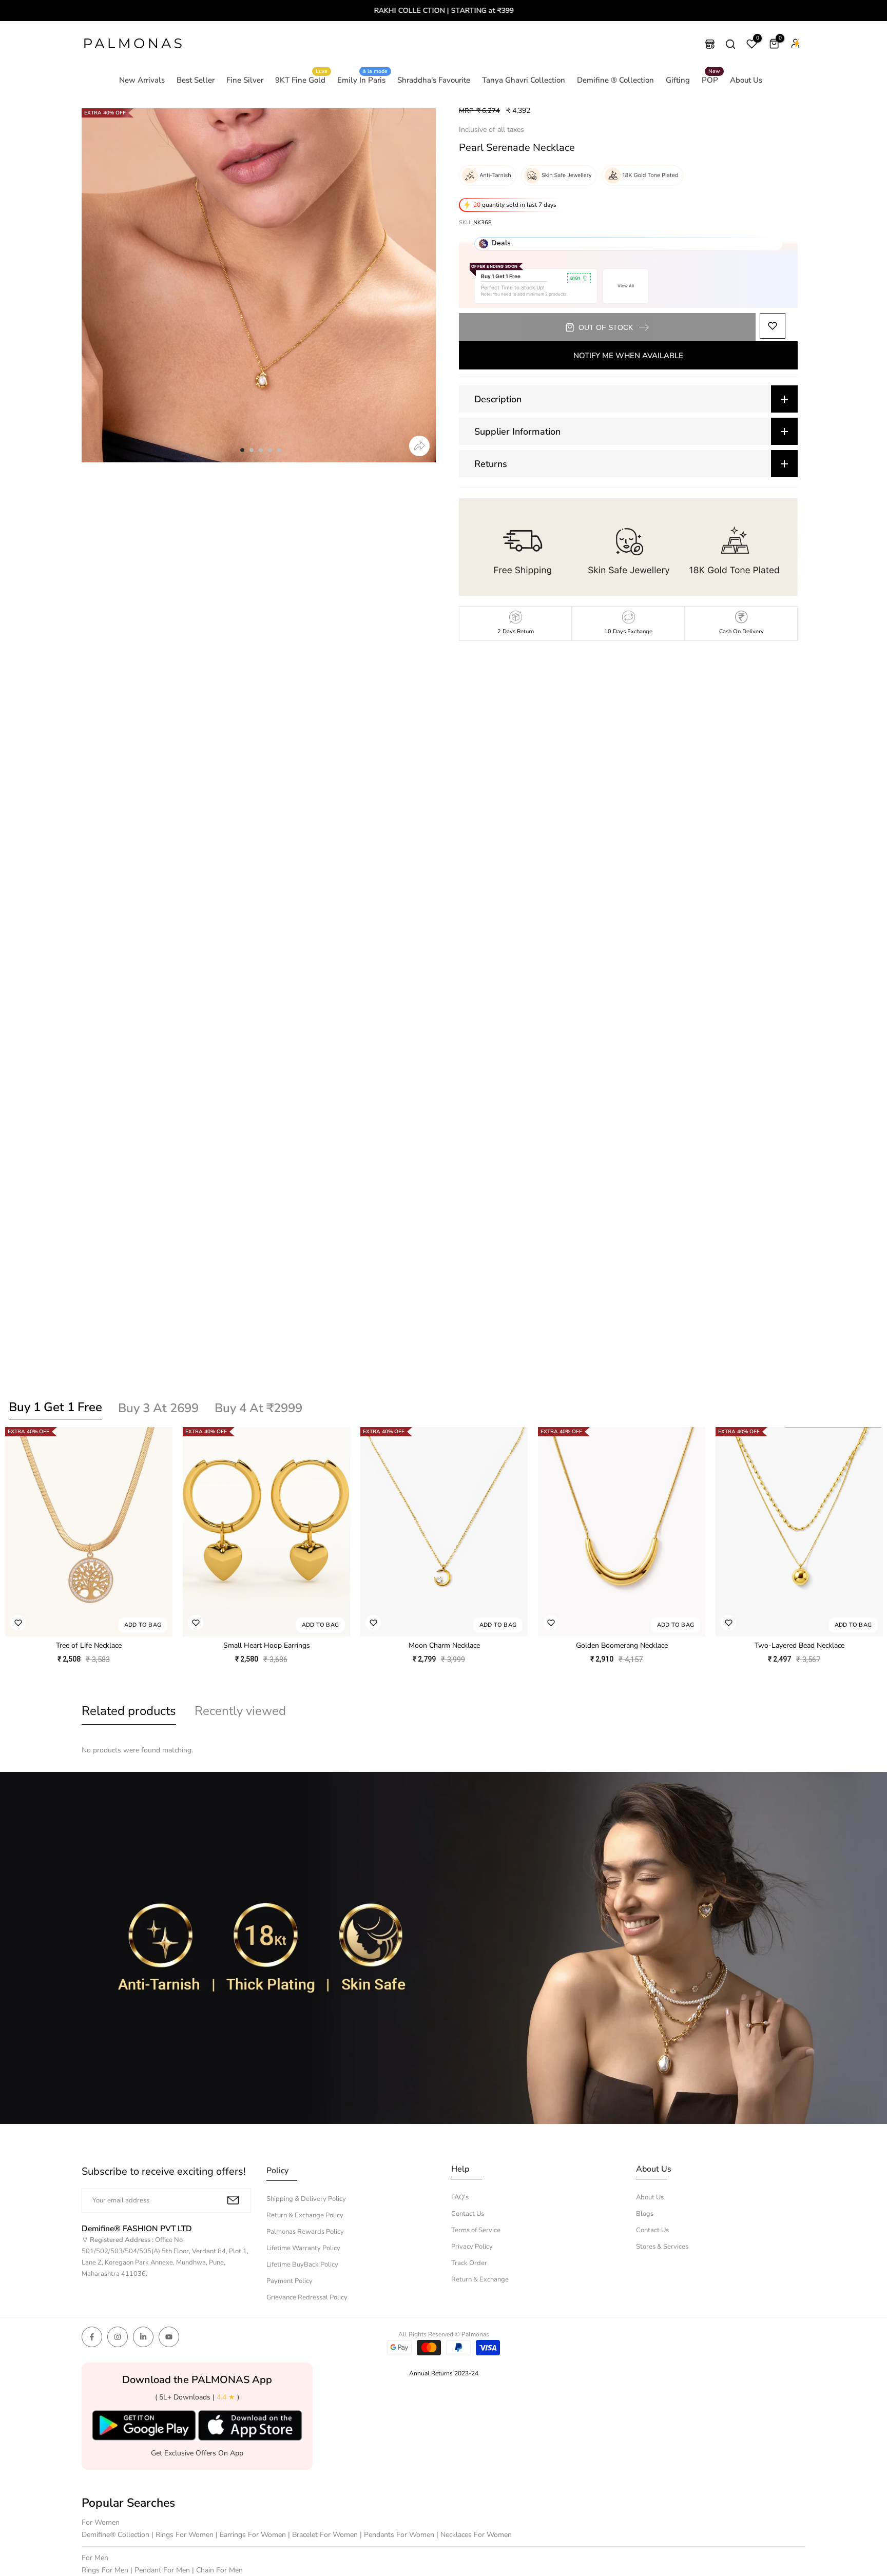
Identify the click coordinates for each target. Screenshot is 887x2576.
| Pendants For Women (398, 2535)
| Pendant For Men (161, 2570)
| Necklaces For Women (474, 2535)
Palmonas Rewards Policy (305, 2232)
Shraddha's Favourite (434, 80)
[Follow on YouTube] (169, 2337)
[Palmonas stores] (710, 44)
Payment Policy (290, 2281)
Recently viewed (240, 1711)
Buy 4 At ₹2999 (258, 1408)
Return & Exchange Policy (305, 2215)
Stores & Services (662, 2247)
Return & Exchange (480, 2279)
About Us (746, 80)
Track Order (469, 2263)
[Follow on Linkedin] (143, 2337)
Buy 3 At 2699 (158, 1408)
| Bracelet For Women (324, 2535)
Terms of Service (476, 2230)
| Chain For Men (217, 2570)
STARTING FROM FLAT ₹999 (444, 11)
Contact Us (468, 2214)
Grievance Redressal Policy (307, 2297)
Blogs (645, 2214)
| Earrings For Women (252, 2535)
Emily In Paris (363, 80)
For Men (95, 2558)
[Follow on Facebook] (92, 2337)
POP (711, 80)
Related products (129, 1711)
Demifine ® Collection (615, 80)
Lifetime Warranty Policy (303, 2248)
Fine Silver (245, 80)
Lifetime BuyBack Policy (302, 2265)
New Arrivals (142, 80)
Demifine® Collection (117, 2535)
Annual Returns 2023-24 (444, 2373)
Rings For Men (106, 2570)
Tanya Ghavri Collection (524, 80)
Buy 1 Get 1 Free (55, 1407)
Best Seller (196, 80)
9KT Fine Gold (302, 80)
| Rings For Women (184, 2535)
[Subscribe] (233, 2200)
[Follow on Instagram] (118, 2337)
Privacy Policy (472, 2247)
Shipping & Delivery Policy (306, 2199)
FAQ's (460, 2197)
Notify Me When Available (628, 356)
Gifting (678, 80)
